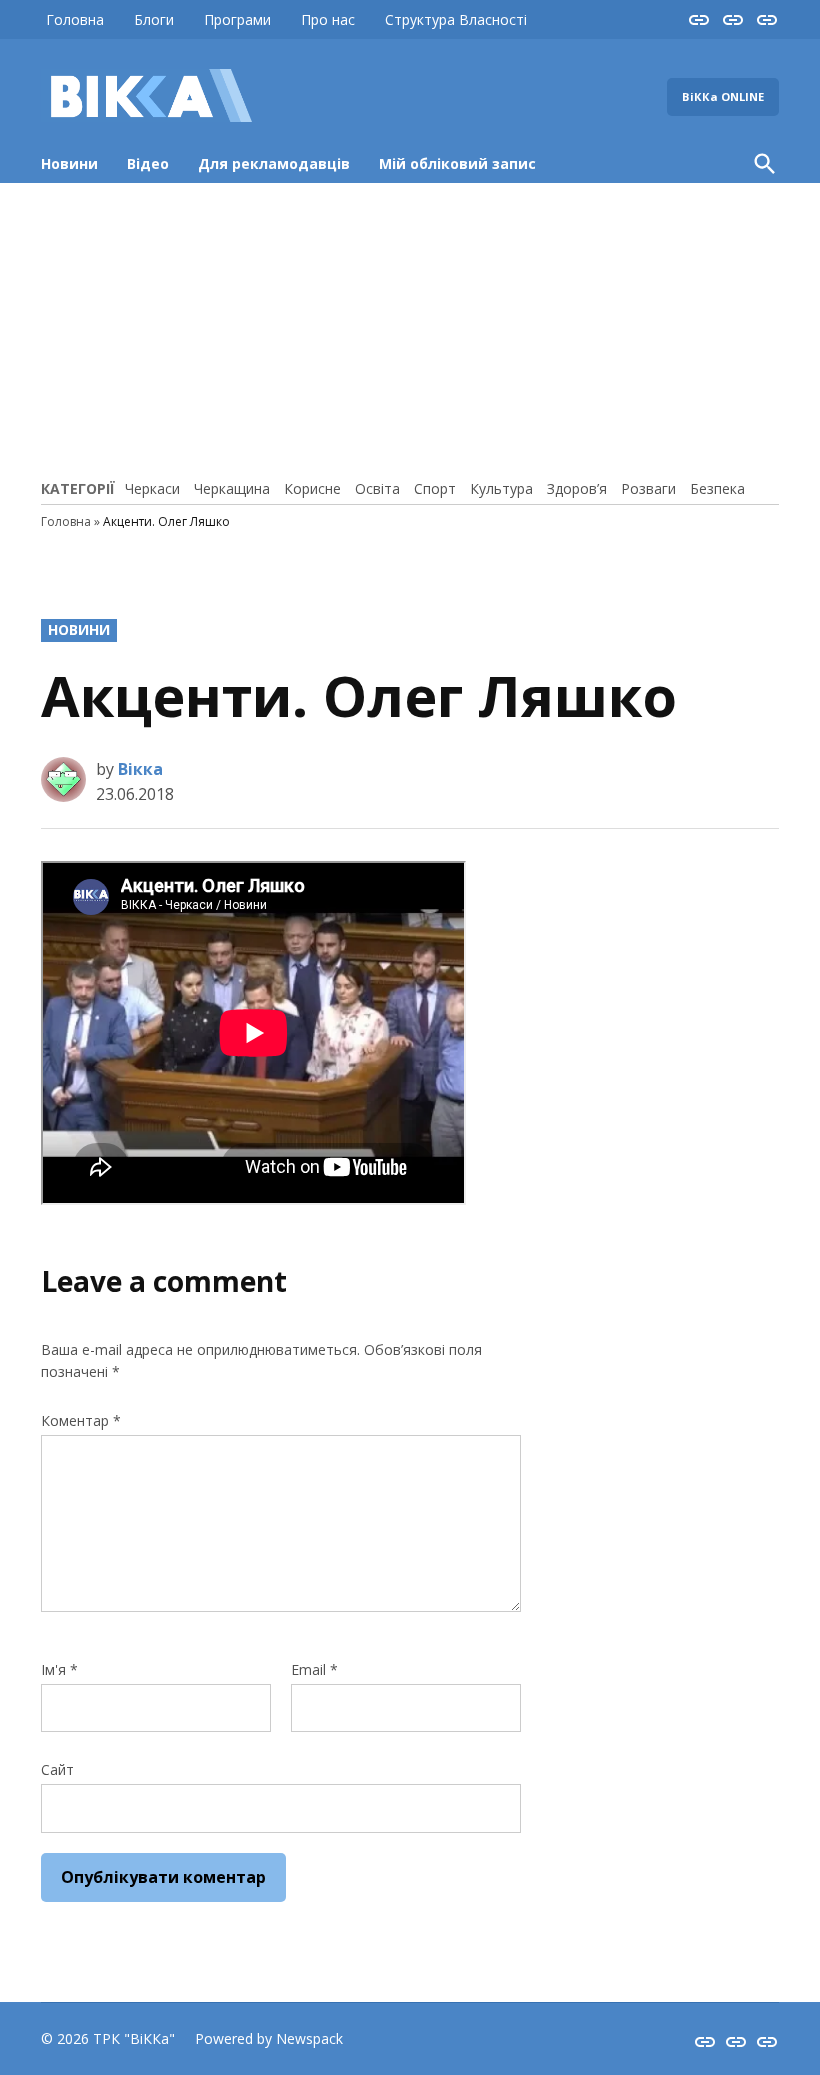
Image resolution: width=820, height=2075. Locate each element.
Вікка (140, 769)
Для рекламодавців (274, 163)
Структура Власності (456, 19)
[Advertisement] (410, 328)
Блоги (154, 19)
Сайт (57, 1769)
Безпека (717, 488)
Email (314, 1669)
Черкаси (152, 488)
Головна (75, 19)
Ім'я (59, 1669)
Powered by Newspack (269, 2038)
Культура (501, 488)
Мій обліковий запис (457, 163)
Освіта (377, 488)
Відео (148, 163)
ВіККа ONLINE (723, 96)
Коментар (81, 1420)
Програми (237, 19)
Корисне (312, 488)
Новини (69, 163)
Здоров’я (577, 488)
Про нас (328, 19)
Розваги (648, 488)
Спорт (435, 488)
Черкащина (232, 488)
